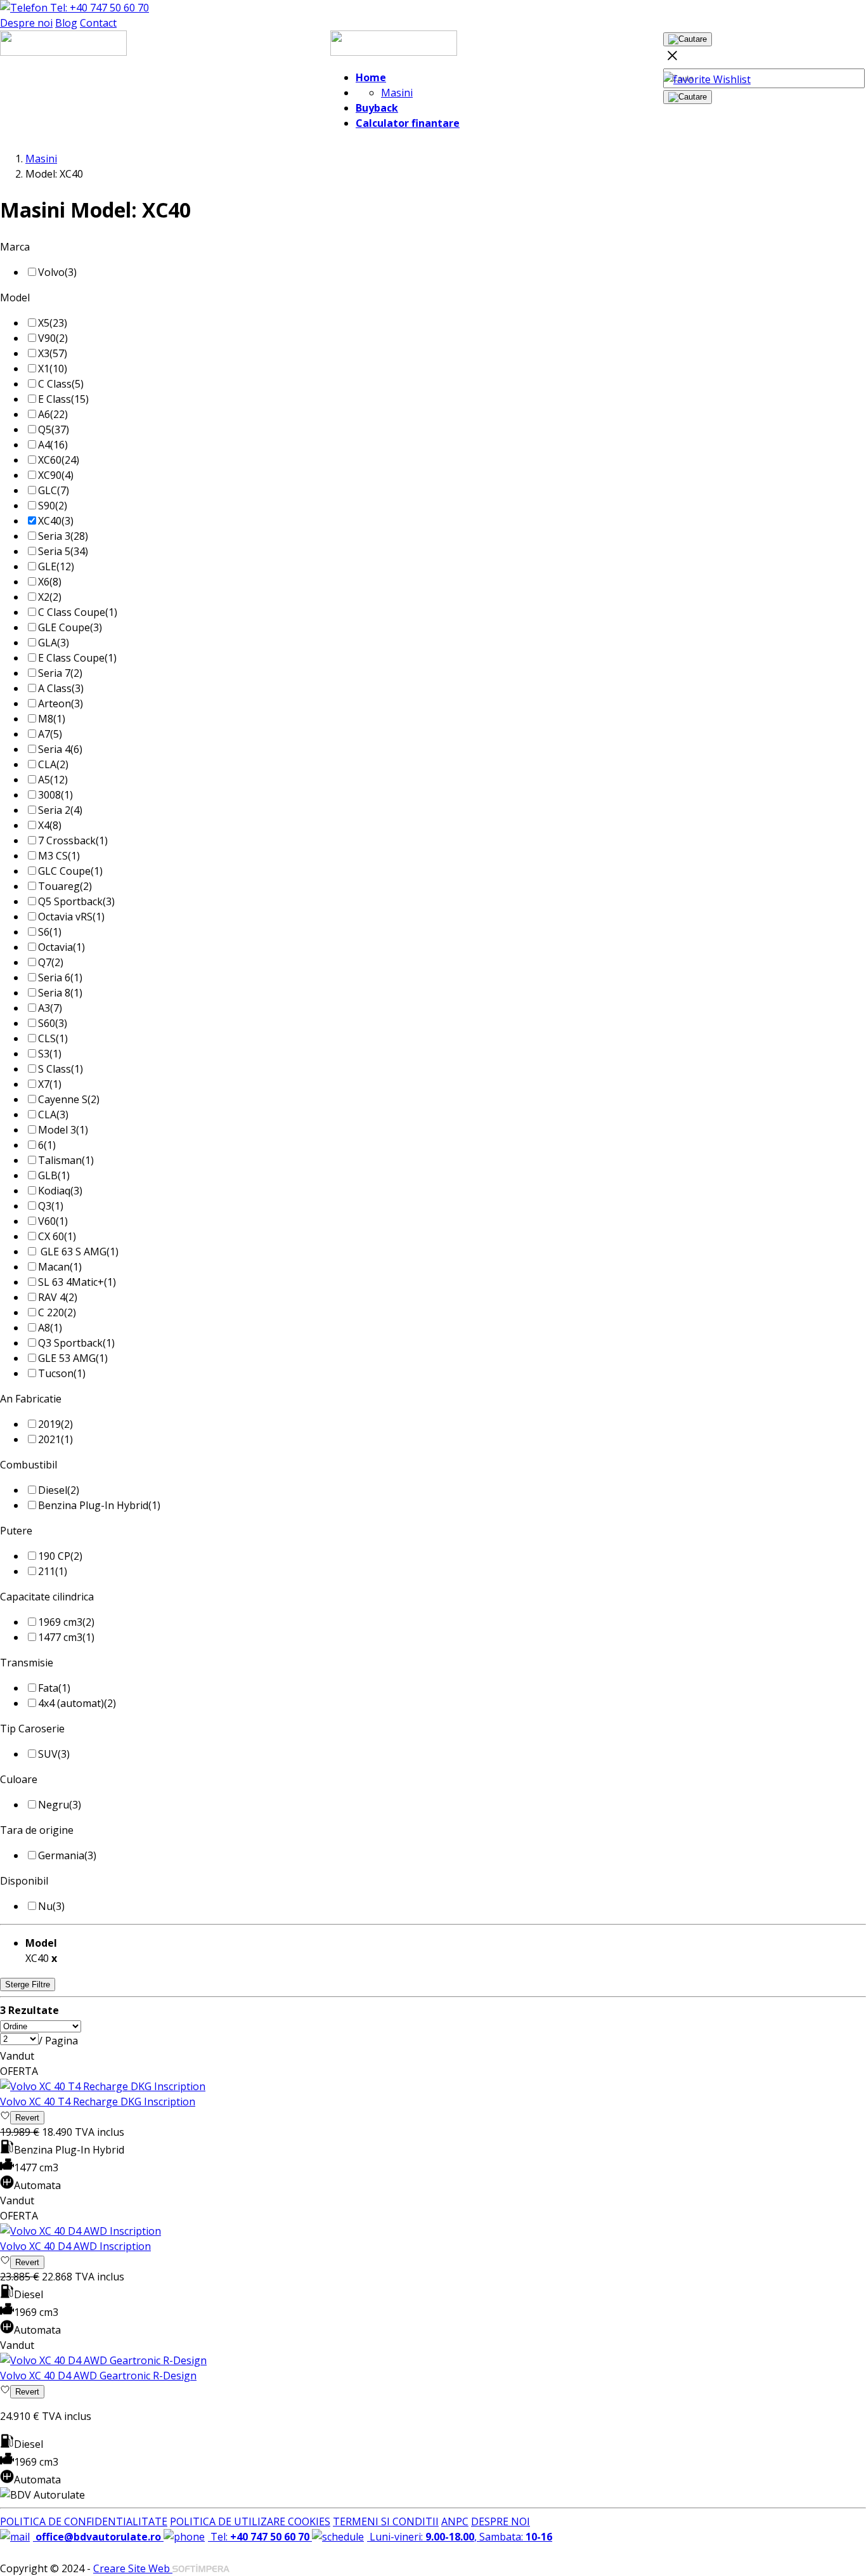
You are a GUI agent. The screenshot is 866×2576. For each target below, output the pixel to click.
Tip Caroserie (32, 1729)
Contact (98, 23)
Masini (397, 93)
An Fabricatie (31, 1399)
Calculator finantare (408, 123)
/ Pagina (58, 2041)
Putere (16, 1531)
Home (371, 77)
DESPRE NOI (501, 2521)
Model (15, 297)
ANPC (455, 2521)
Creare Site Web (133, 2568)
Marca (15, 247)
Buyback (377, 108)
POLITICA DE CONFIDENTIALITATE (84, 2521)
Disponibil (24, 1881)
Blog (66, 23)
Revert (27, 2118)
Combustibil (29, 1465)
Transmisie (27, 1663)
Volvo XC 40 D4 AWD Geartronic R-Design (98, 2376)
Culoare (19, 1779)
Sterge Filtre (28, 1984)
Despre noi (26, 23)
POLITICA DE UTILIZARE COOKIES (250, 2521)
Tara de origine (37, 1830)
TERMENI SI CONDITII (386, 2521)
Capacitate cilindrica (47, 1597)
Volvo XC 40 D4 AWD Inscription (75, 2246)
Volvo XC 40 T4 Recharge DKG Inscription (98, 2102)
